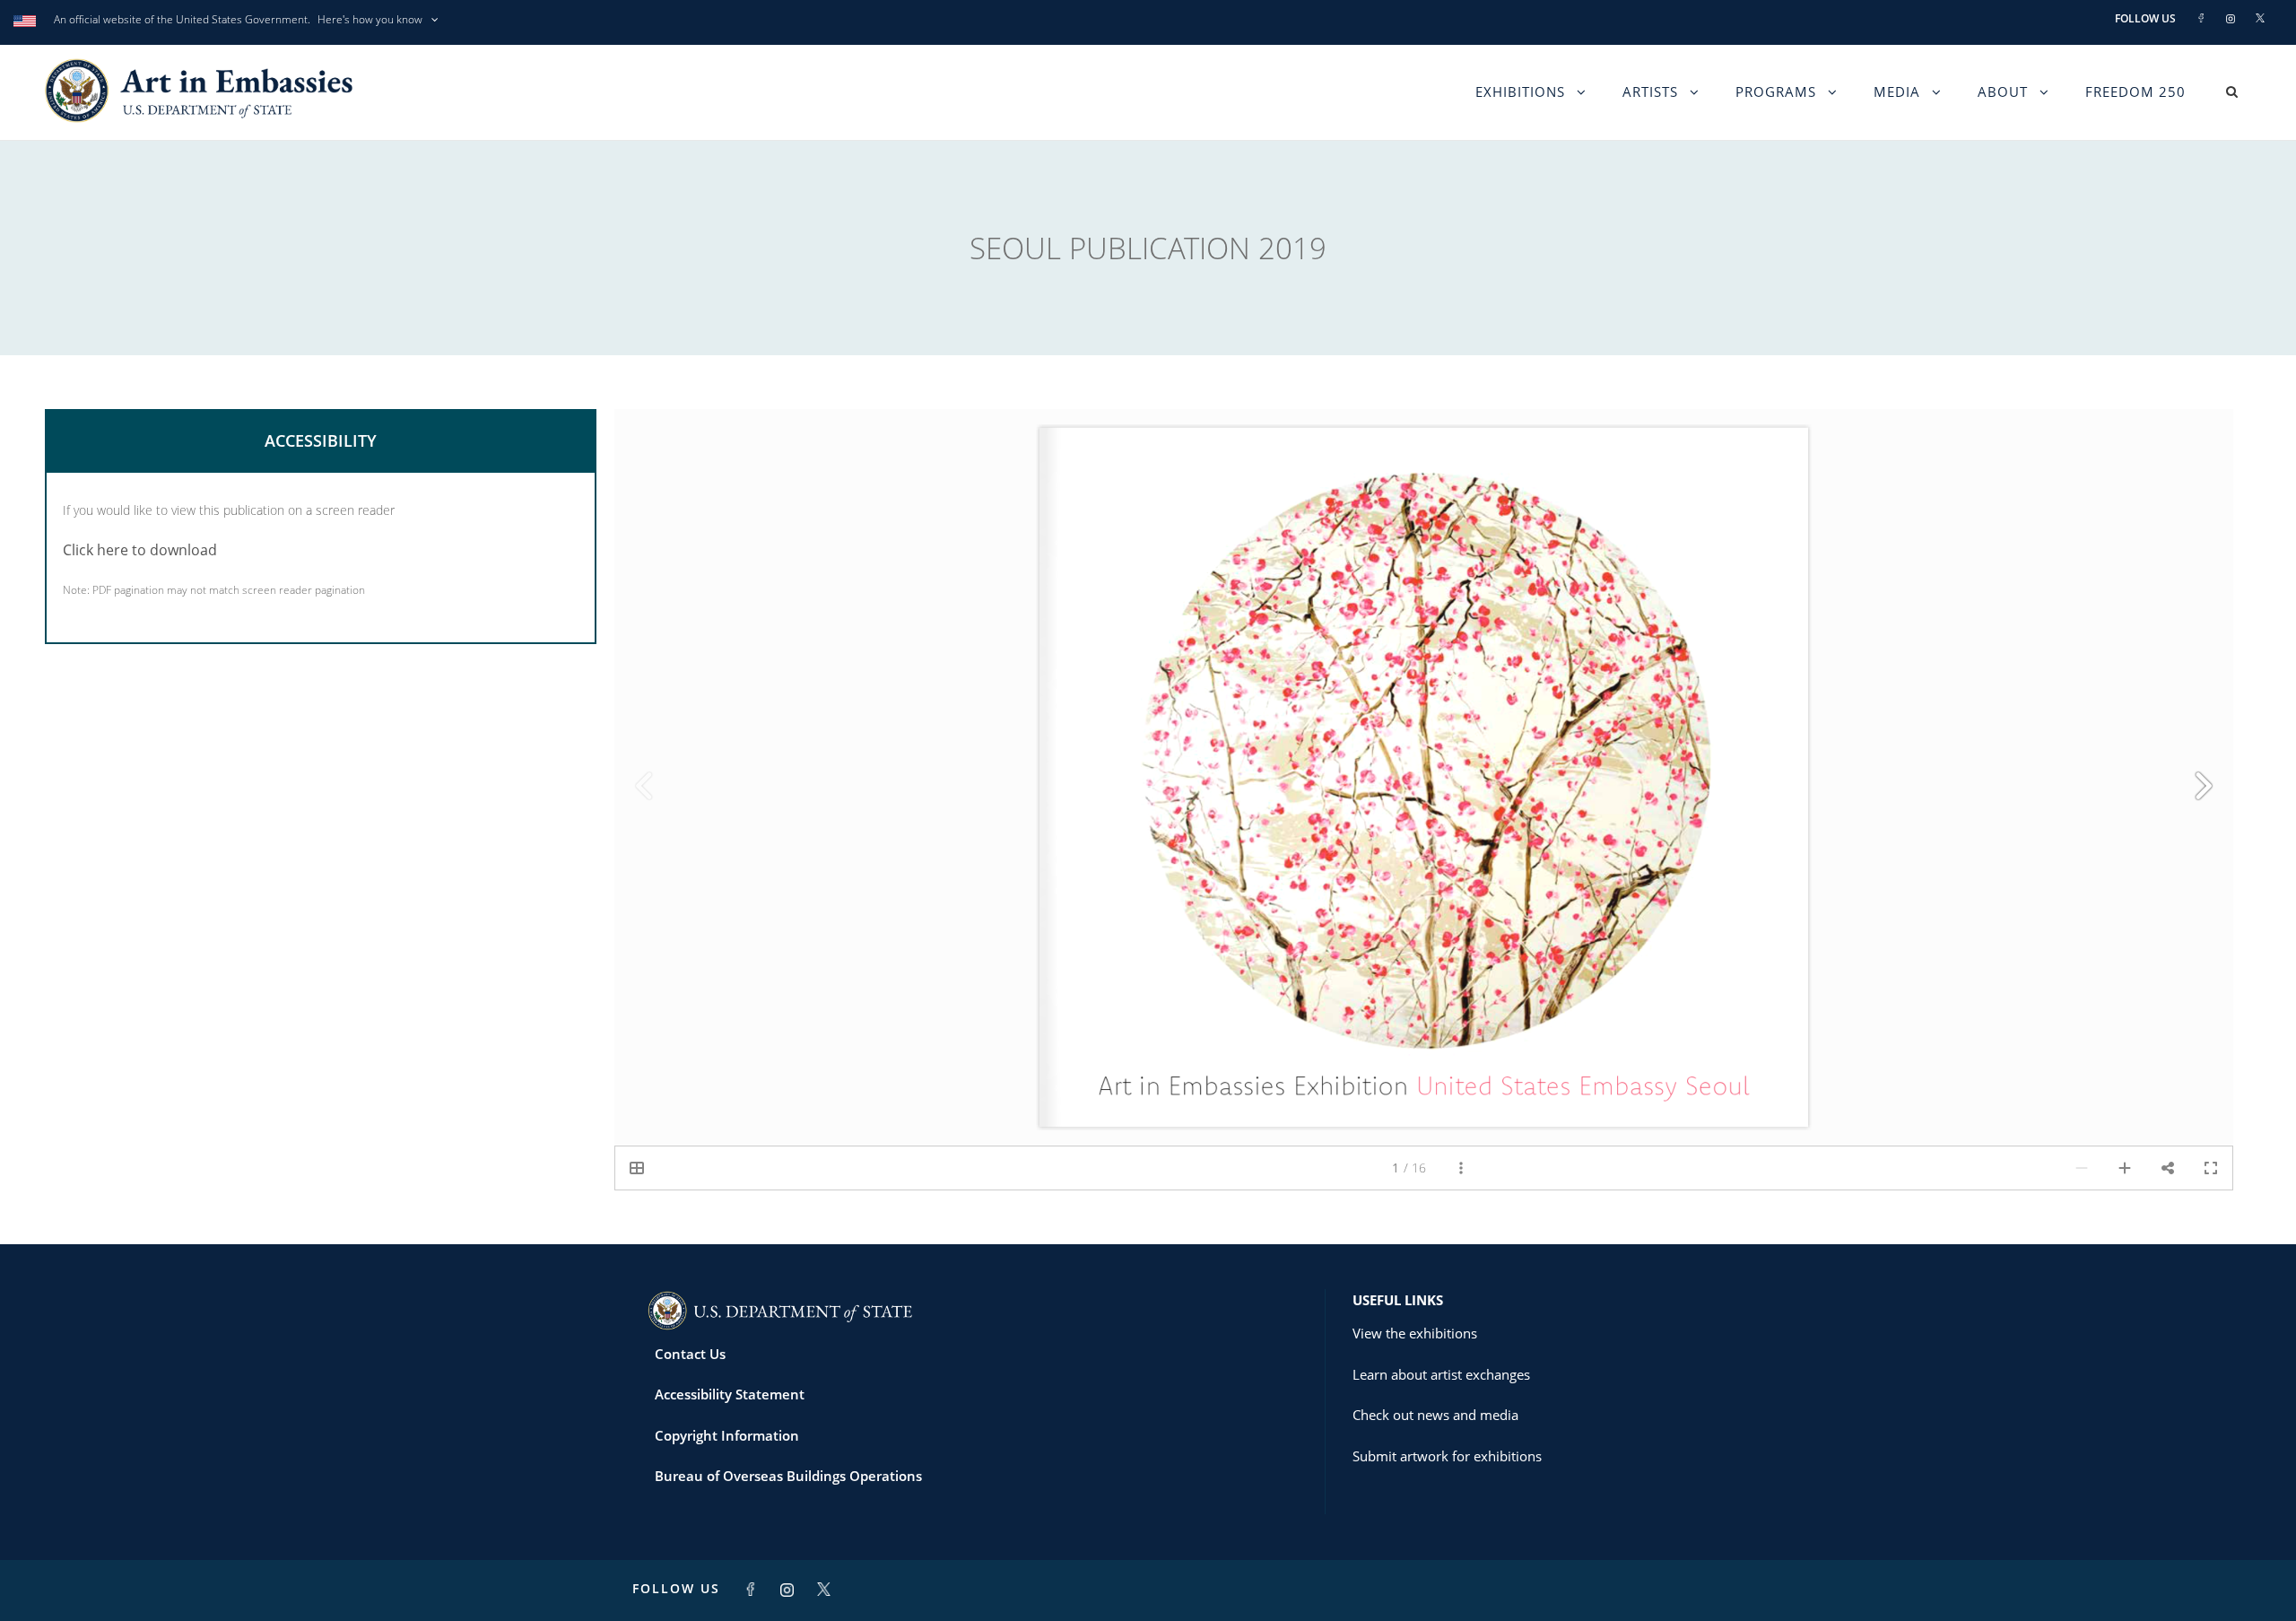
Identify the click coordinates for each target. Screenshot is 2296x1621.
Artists (1650, 92)
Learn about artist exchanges (1441, 1374)
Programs (1776, 92)
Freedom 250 (2135, 92)
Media (1897, 92)
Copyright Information (727, 1435)
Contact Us (690, 1354)
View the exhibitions (1415, 1333)
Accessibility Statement (730, 1394)
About (2003, 92)
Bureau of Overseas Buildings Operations (788, 1476)
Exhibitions (1520, 92)
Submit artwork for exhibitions (1447, 1456)
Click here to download (140, 550)
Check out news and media (1435, 1415)
